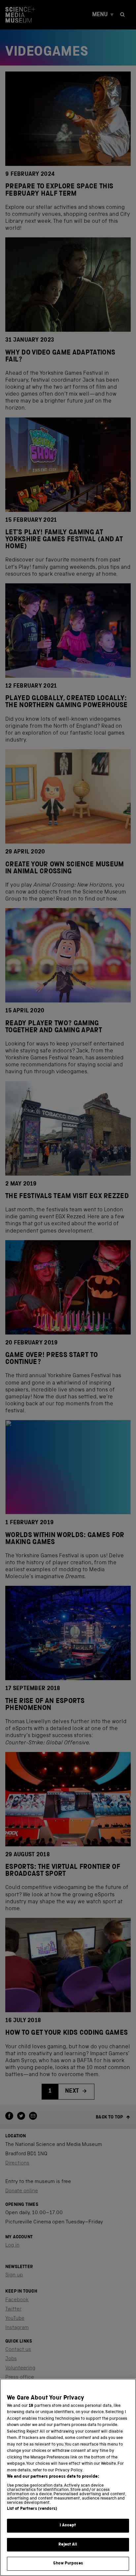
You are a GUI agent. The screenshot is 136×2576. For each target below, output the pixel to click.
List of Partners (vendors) (32, 2509)
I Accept (68, 2526)
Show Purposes (68, 2564)
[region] (68, 2477)
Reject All (68, 2545)
